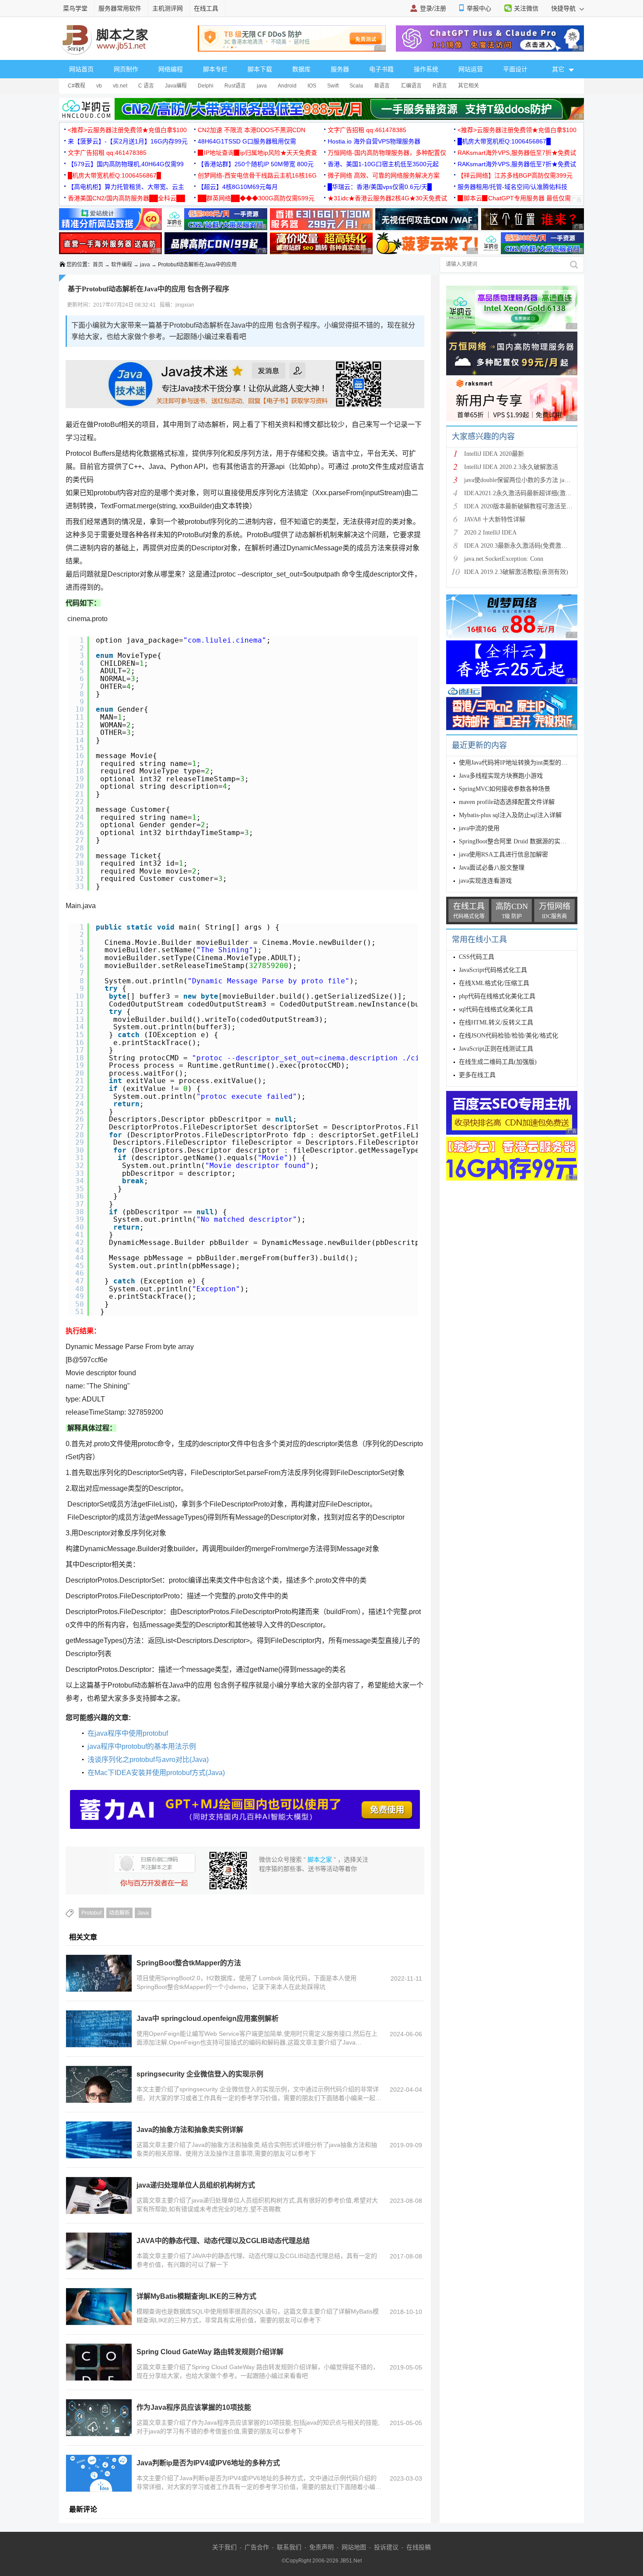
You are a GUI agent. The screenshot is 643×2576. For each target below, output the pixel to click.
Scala (356, 86)
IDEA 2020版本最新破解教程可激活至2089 (521, 506)
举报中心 (479, 8)
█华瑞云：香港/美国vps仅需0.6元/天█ (380, 187)
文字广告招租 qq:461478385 (367, 130)
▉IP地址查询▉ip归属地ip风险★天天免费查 (257, 153)
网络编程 (171, 69)
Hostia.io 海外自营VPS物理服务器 (374, 141)
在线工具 (206, 8)
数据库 (301, 69)
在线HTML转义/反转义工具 (496, 1022)
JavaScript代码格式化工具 (493, 970)
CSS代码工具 (477, 957)
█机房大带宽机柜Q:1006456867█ (504, 141)
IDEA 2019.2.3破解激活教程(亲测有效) (516, 572)
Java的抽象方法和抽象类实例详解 (190, 2130)
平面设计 (515, 69)
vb (99, 86)
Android (287, 86)
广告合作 (257, 2547)
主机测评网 (168, 8)
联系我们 (289, 2547)
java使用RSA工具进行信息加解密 (503, 855)
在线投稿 (419, 2547)
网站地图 (354, 2547)
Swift (333, 86)
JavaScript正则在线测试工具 (496, 1049)
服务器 (340, 69)
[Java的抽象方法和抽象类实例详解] (99, 2140)
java (262, 86)
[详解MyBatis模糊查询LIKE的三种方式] (99, 2307)
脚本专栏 (215, 69)
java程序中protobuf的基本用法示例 (142, 1746)
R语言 (440, 86)
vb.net (120, 86)
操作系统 (426, 69)
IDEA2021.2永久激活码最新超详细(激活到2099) (528, 493)
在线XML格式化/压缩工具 (494, 983)
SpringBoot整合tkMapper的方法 (189, 1963)
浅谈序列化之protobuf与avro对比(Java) (148, 1760)
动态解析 (119, 1913)
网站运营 (471, 69)
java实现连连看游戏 (485, 881)
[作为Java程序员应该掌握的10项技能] (99, 2418)
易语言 (382, 86)
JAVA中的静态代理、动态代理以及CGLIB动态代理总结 (223, 2241)
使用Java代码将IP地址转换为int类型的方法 (516, 763)
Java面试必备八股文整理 (492, 868)
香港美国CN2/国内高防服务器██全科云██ (126, 198)
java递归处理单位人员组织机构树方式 (196, 2185)
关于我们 (224, 2547)
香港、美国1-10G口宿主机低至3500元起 (383, 164)
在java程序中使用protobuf (128, 1733)
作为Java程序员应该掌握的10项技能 (194, 2407)
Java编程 (176, 86)
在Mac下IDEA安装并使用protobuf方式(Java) (156, 1773)
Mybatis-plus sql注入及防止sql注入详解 (510, 815)
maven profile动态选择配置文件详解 (507, 802)
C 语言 (146, 86)
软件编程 (122, 265)
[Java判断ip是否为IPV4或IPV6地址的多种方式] (99, 2473)
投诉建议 (386, 2547)
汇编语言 (411, 86)
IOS (312, 86)
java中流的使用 (479, 828)
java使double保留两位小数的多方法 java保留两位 (529, 480)
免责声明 (321, 2547)
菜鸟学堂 (75, 8)
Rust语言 (235, 86)
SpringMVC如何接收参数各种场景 (505, 789)
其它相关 (468, 86)
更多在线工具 (477, 1075)
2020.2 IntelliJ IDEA (490, 533)
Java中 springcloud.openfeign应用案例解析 (208, 2019)
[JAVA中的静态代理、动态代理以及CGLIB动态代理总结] (99, 2251)
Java (143, 1913)
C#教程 (77, 86)
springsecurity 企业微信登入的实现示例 (200, 2074)
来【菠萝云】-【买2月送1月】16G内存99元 (128, 141)
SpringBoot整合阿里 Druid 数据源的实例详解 (519, 841)
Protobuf (91, 1913)
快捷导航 (564, 8)
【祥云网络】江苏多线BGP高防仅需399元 (515, 175)
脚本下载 (260, 69)
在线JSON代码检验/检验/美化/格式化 (508, 1036)
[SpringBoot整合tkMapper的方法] (99, 1973)
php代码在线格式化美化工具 (497, 996)
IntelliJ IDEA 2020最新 (494, 454)
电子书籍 (381, 69)
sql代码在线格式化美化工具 (496, 1009)
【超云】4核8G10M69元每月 (238, 187)
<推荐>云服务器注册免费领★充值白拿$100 (127, 130)
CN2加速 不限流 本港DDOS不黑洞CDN (252, 130)
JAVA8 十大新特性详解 (495, 519)
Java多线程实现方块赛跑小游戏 (501, 776)
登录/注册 (433, 8)
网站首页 (81, 69)
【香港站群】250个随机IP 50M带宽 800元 (256, 164)
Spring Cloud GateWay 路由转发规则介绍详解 (210, 2352)
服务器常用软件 (120, 8)
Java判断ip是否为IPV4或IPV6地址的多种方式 (208, 2463)
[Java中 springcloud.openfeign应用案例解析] (99, 2029)
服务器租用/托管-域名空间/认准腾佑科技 (512, 187)
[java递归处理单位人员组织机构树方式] (99, 2195)
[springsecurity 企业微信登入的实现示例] (99, 2084)
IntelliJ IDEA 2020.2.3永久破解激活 (511, 467)
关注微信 (526, 8)
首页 (98, 265)
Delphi (206, 86)
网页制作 (126, 69)
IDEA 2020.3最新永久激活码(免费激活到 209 (524, 546)
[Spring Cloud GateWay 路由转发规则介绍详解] (99, 2362)
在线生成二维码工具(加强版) (498, 1062)
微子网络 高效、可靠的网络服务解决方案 (384, 175)
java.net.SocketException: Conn (504, 559)
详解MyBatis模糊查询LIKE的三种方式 (196, 2296)
